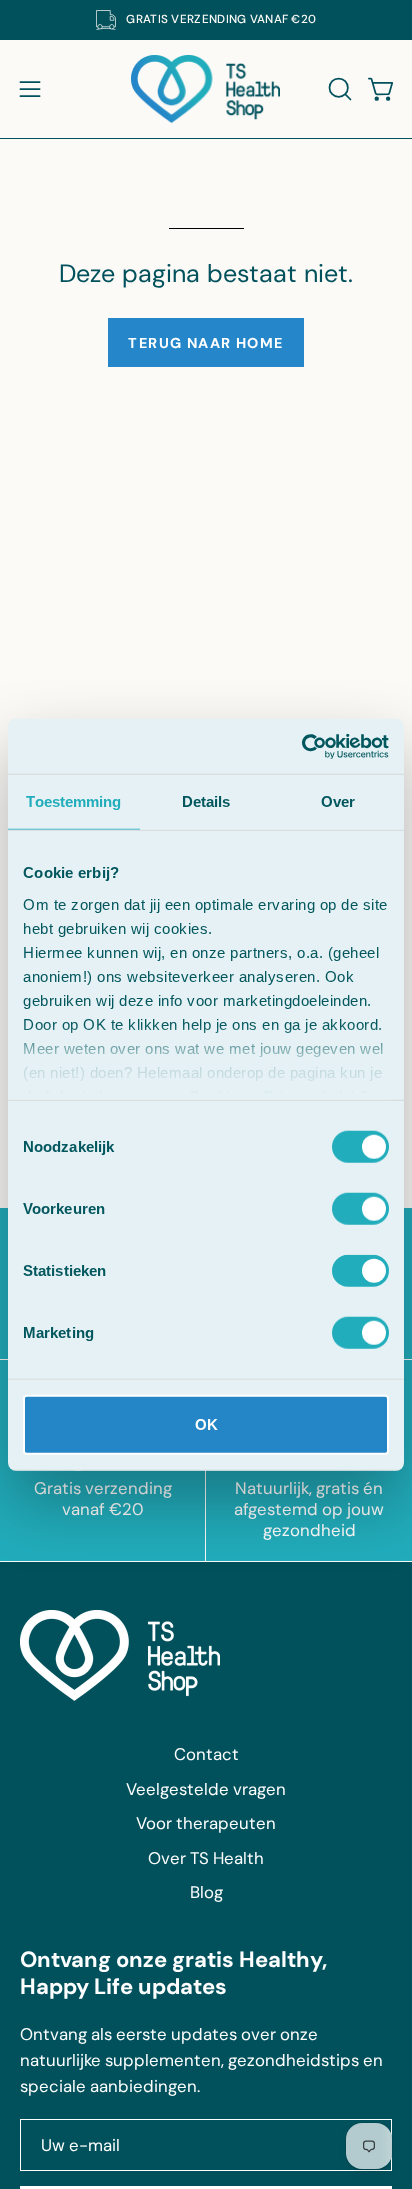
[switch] (360, 1209)
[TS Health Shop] (206, 89)
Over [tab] (338, 801)
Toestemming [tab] (73, 801)
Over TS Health (206, 1858)
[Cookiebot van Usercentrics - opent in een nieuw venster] (301, 746)
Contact (206, 1754)
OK (206, 1424)
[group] (206, 20)
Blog (206, 1892)
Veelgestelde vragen (206, 1789)
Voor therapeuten (206, 1823)
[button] (338, 89)
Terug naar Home (206, 343)
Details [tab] (206, 801)
